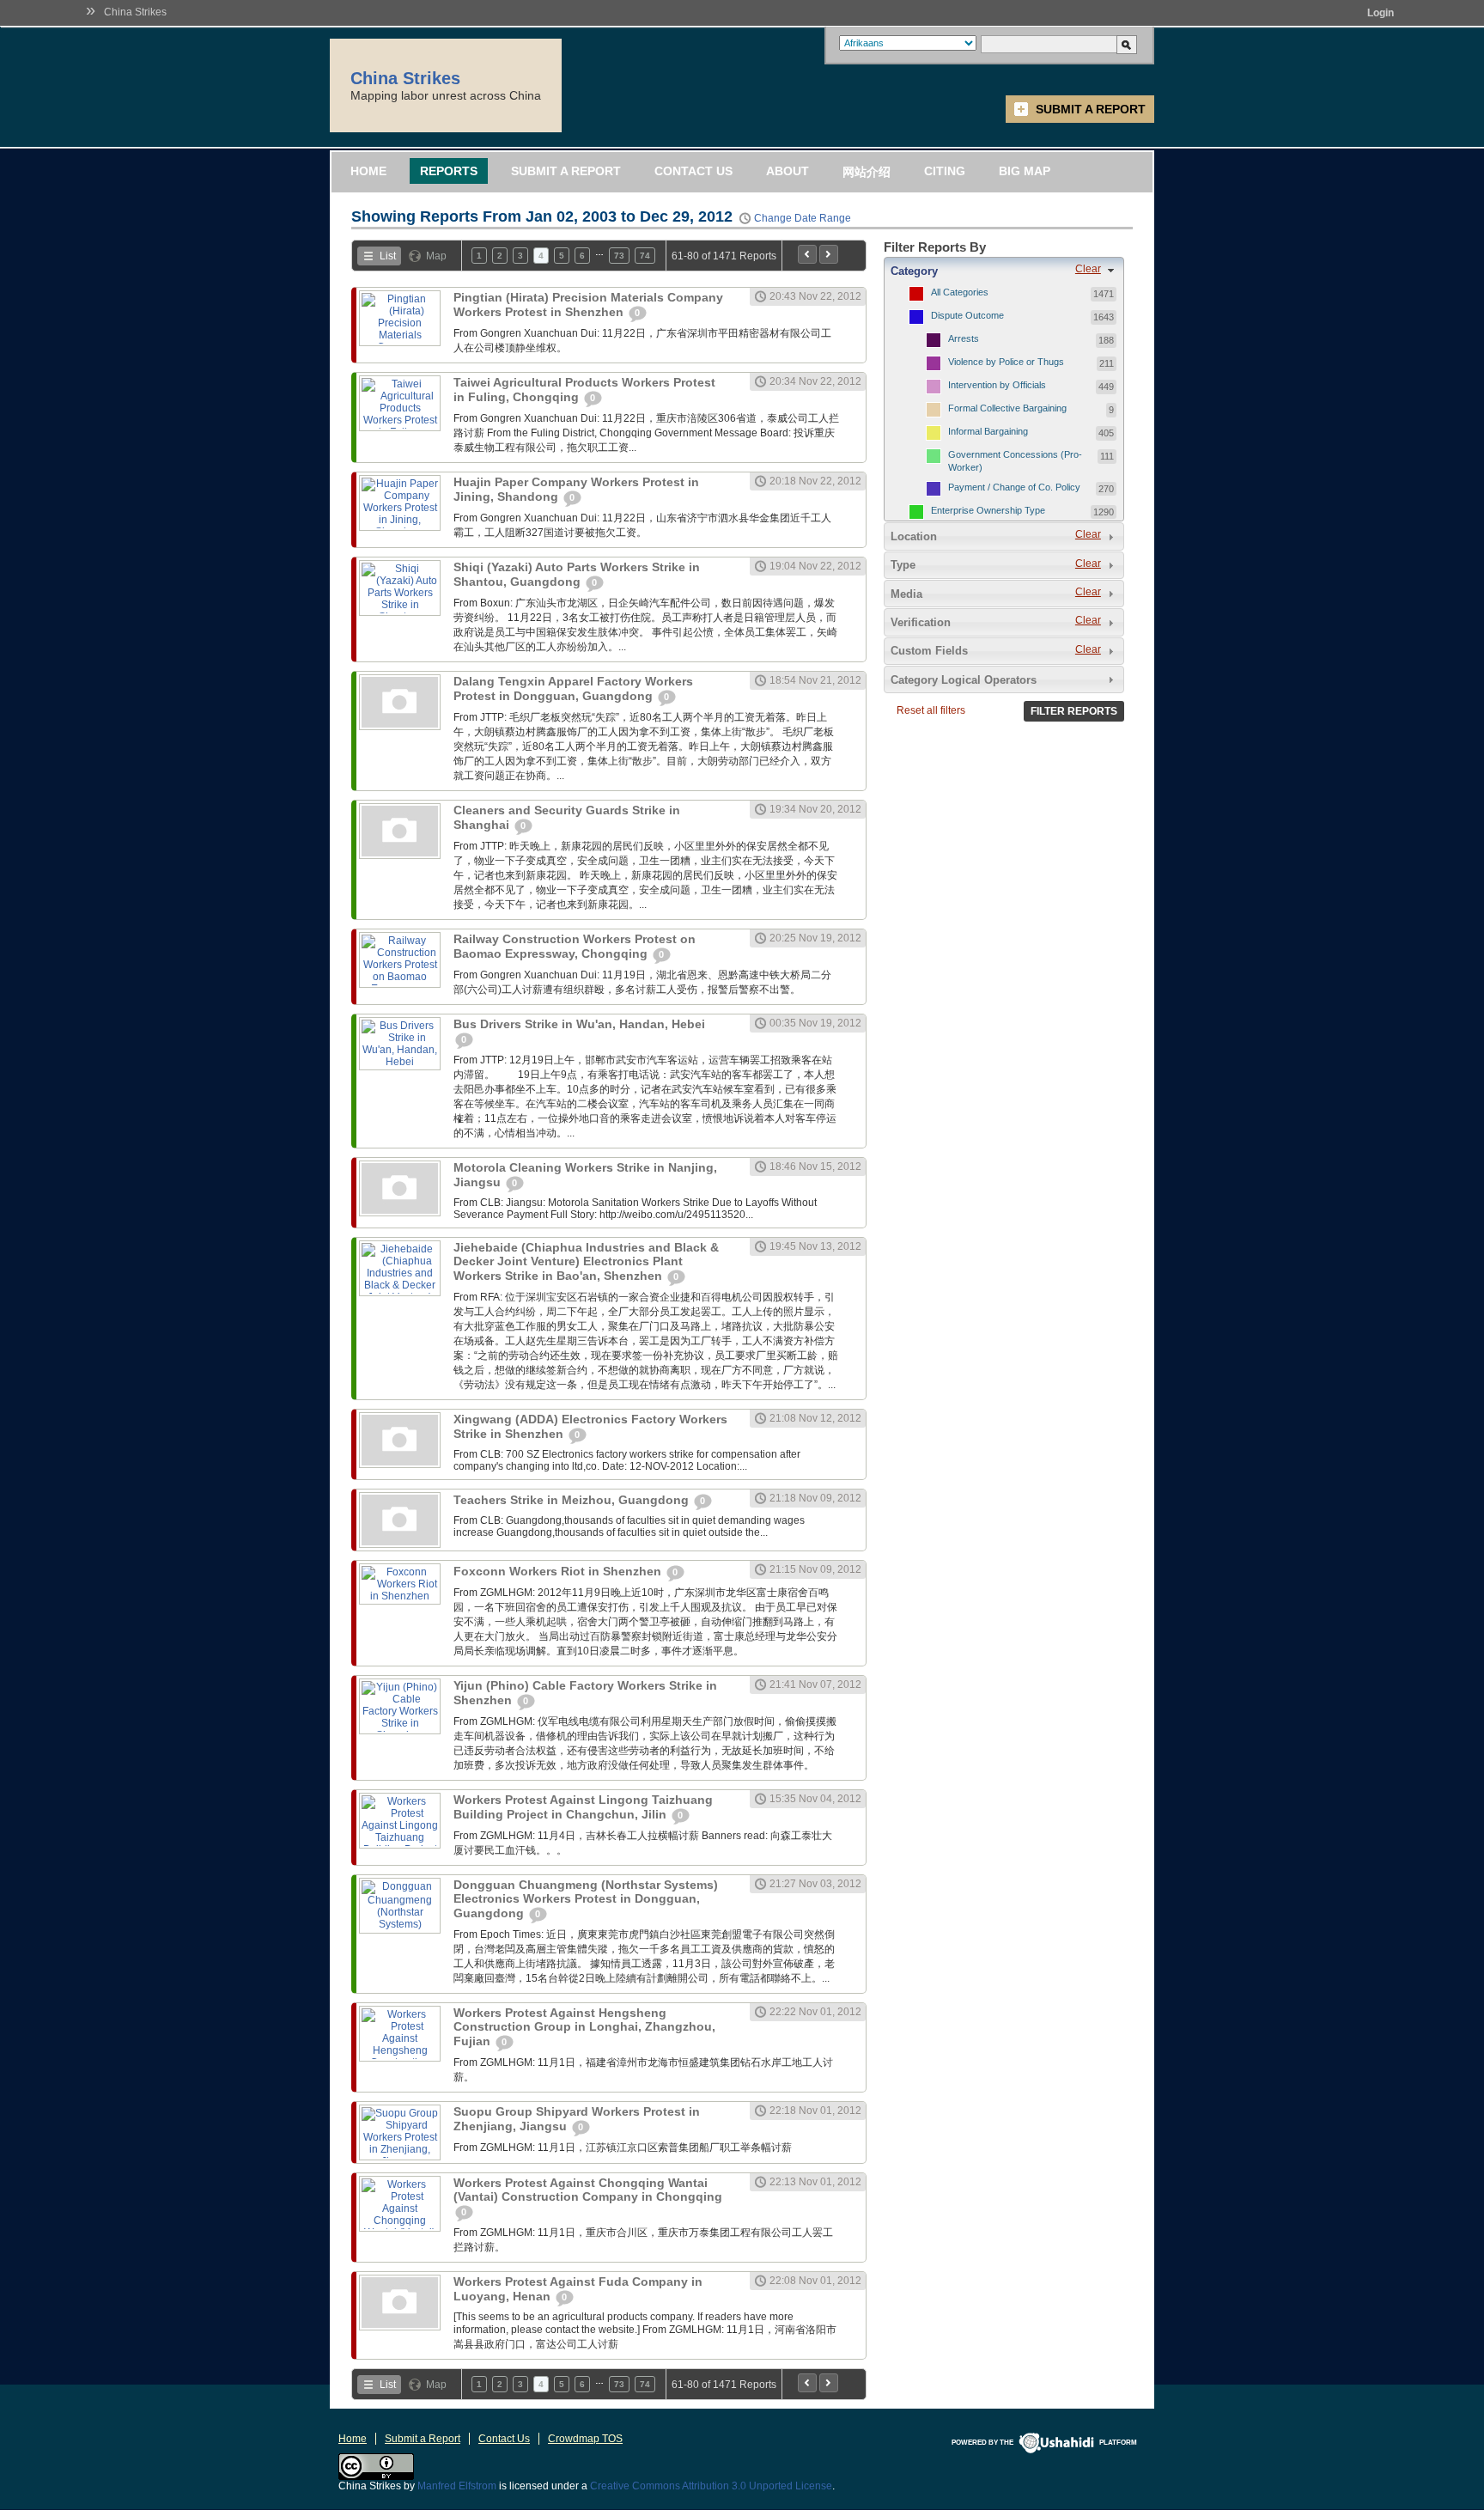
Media (906, 594)
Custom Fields (929, 651)
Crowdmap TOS (585, 2439)
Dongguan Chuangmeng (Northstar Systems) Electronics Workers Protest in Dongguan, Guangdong (586, 1899)
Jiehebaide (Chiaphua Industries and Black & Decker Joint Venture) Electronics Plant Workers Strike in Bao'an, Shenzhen (586, 1261)
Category (914, 271)
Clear (1088, 269)
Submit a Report (1091, 109)
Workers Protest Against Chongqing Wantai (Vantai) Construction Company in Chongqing (588, 2190)
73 (619, 256)
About (788, 171)
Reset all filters (931, 710)
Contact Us (693, 171)
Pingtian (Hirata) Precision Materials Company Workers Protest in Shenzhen (588, 305)
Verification (921, 622)
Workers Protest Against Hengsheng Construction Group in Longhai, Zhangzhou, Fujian (584, 2027)
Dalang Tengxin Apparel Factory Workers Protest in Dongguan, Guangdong (573, 688)
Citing (945, 171)
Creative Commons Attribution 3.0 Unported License (711, 2486)
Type (903, 565)
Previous (807, 254)
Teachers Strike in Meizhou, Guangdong (573, 1500)
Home (368, 171)
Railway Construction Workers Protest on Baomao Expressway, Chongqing (575, 946)
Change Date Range (803, 218)
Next (829, 254)
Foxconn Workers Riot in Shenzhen (559, 1571)
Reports (449, 171)
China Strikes (135, 12)
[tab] (1004, 271)
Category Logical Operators (964, 680)
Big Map (1025, 171)
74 (645, 256)
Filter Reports (1074, 711)
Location (914, 536)
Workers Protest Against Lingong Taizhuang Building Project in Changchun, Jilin (583, 1807)
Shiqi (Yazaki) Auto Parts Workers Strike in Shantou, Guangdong (577, 574)
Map (436, 256)
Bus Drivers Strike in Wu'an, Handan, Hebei (579, 1024)
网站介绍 (867, 172)
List (388, 256)
